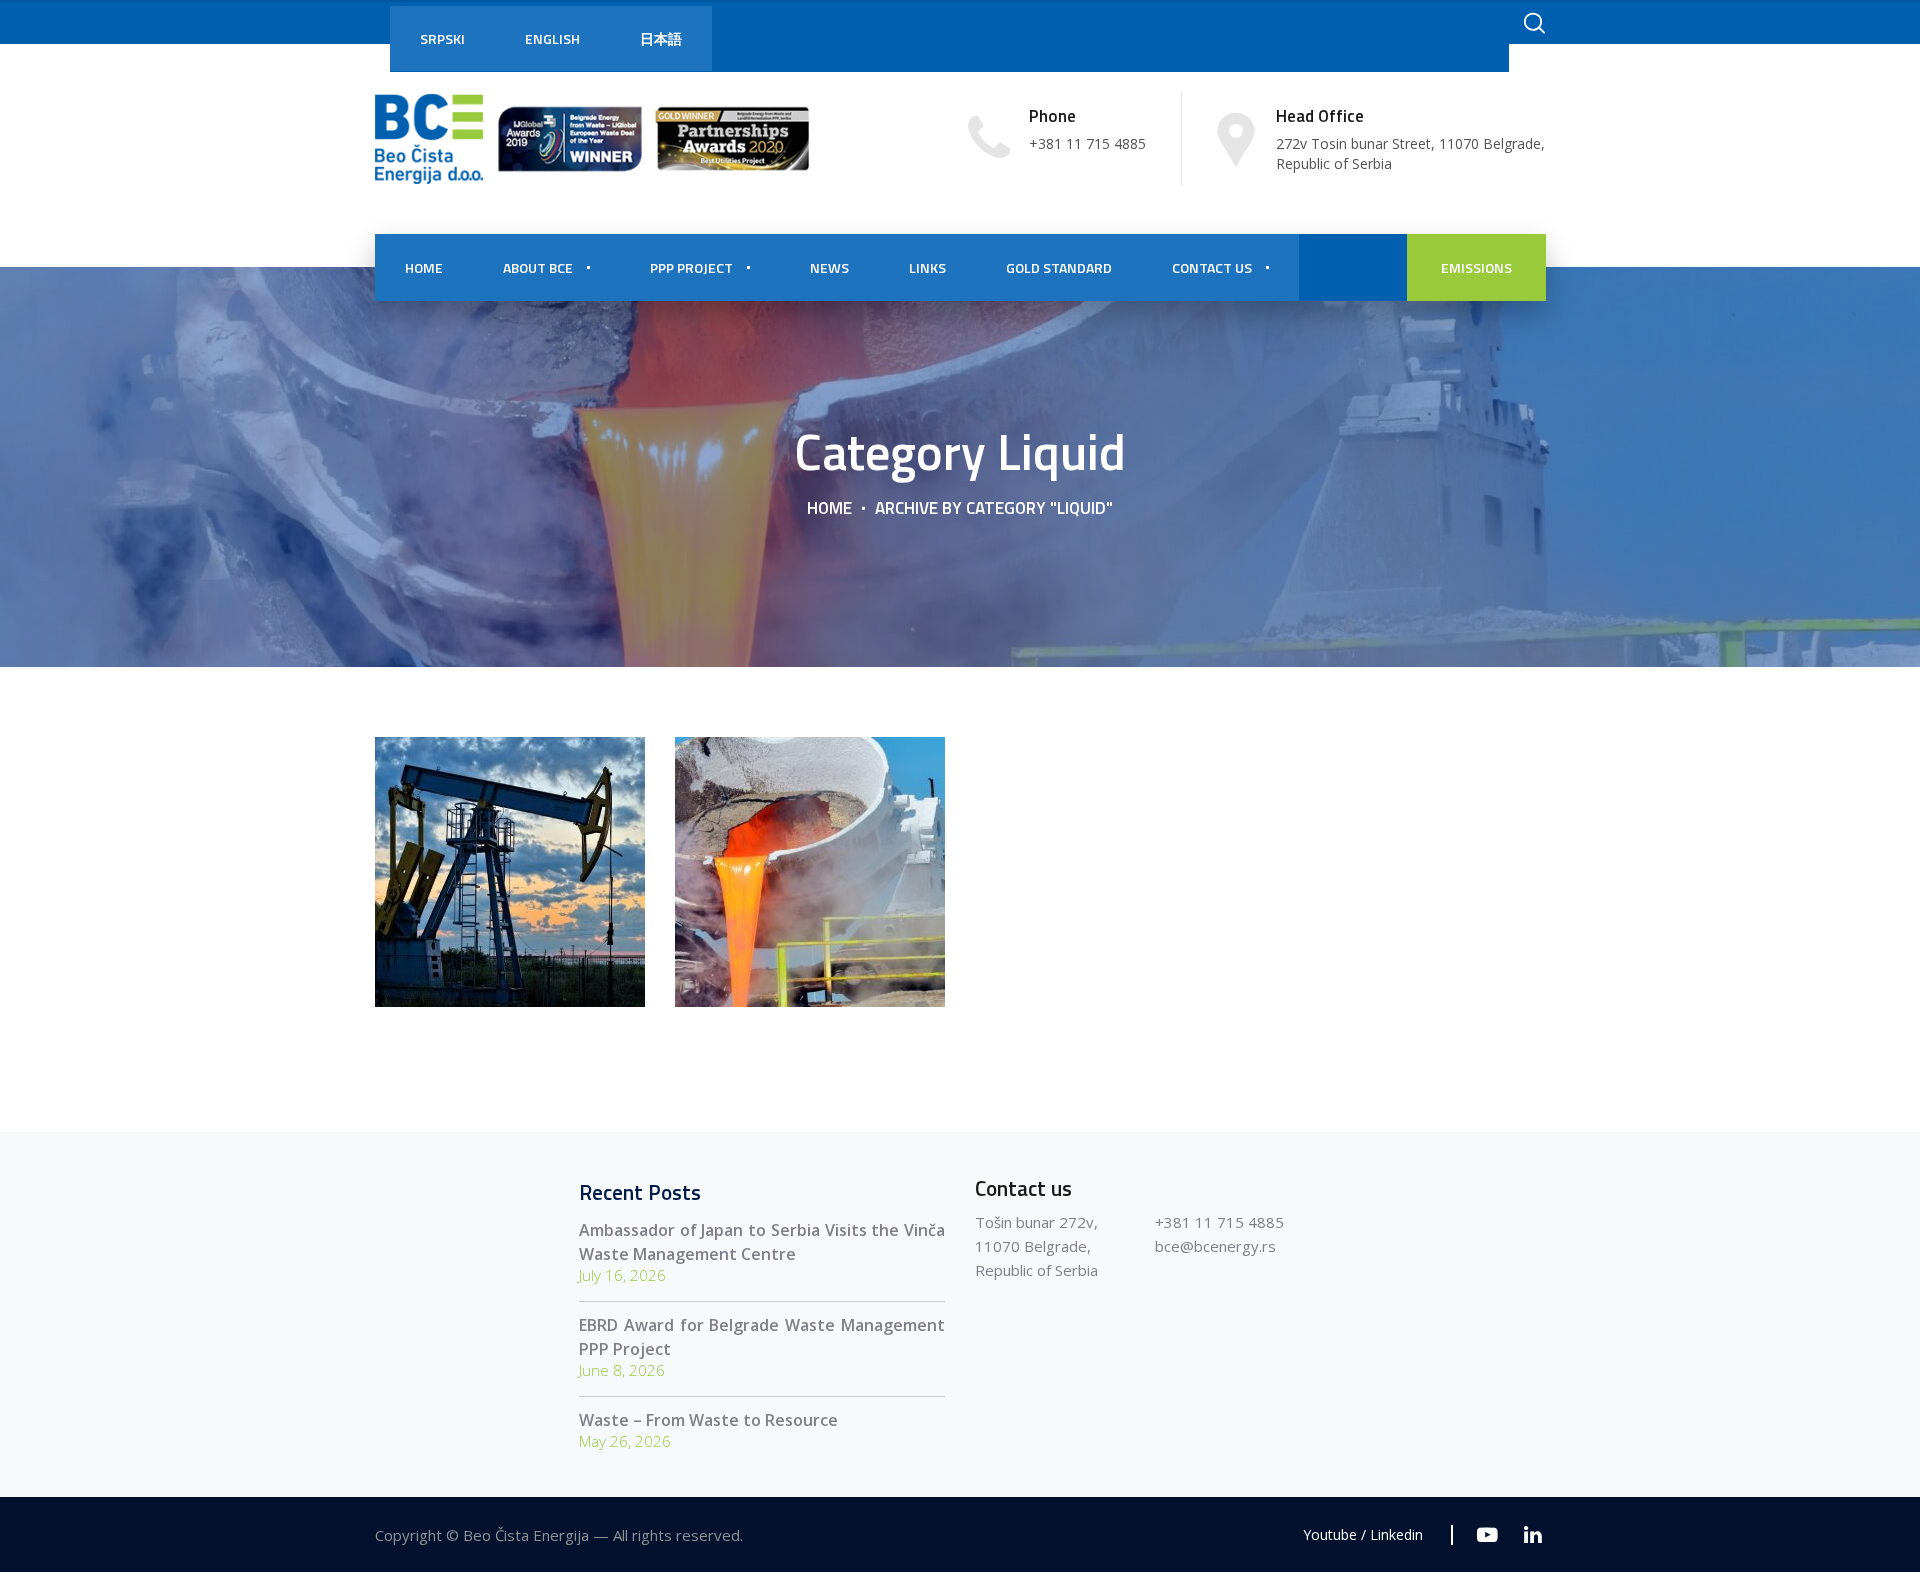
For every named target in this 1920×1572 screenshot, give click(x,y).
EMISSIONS (1476, 267)
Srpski (442, 38)
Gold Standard (1059, 267)
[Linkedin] (1532, 1534)
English (552, 38)
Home (829, 507)
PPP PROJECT (691, 267)
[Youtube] (1487, 1534)
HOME (424, 267)
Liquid (510, 934)
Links (927, 267)
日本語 (661, 38)
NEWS (829, 267)
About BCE (538, 267)
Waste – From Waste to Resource (708, 1420)
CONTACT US (1212, 267)
